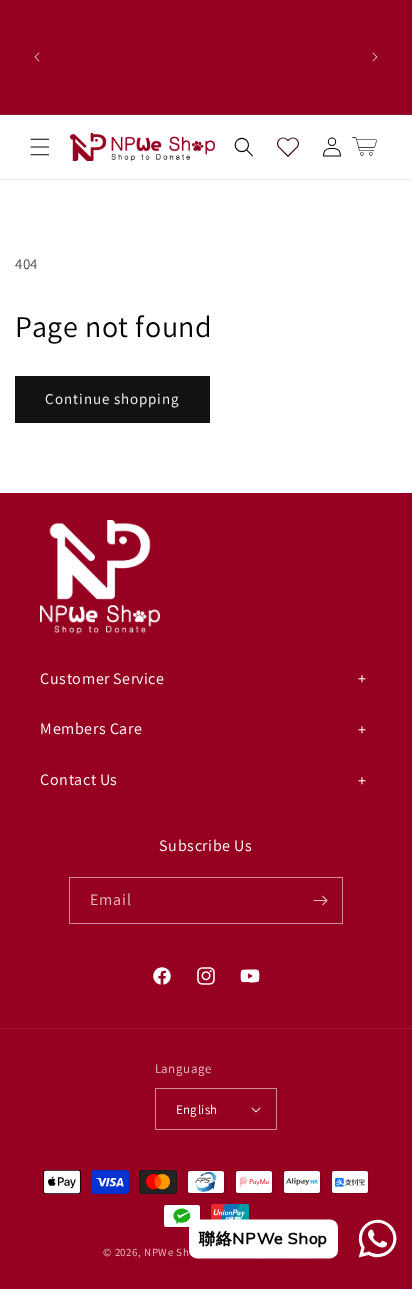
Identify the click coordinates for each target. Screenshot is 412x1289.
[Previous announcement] (37, 57)
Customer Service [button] (102, 678)
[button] (40, 147)
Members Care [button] (91, 728)
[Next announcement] (375, 57)
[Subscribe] (320, 900)
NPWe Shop (173, 1252)
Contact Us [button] (79, 779)
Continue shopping (112, 398)
